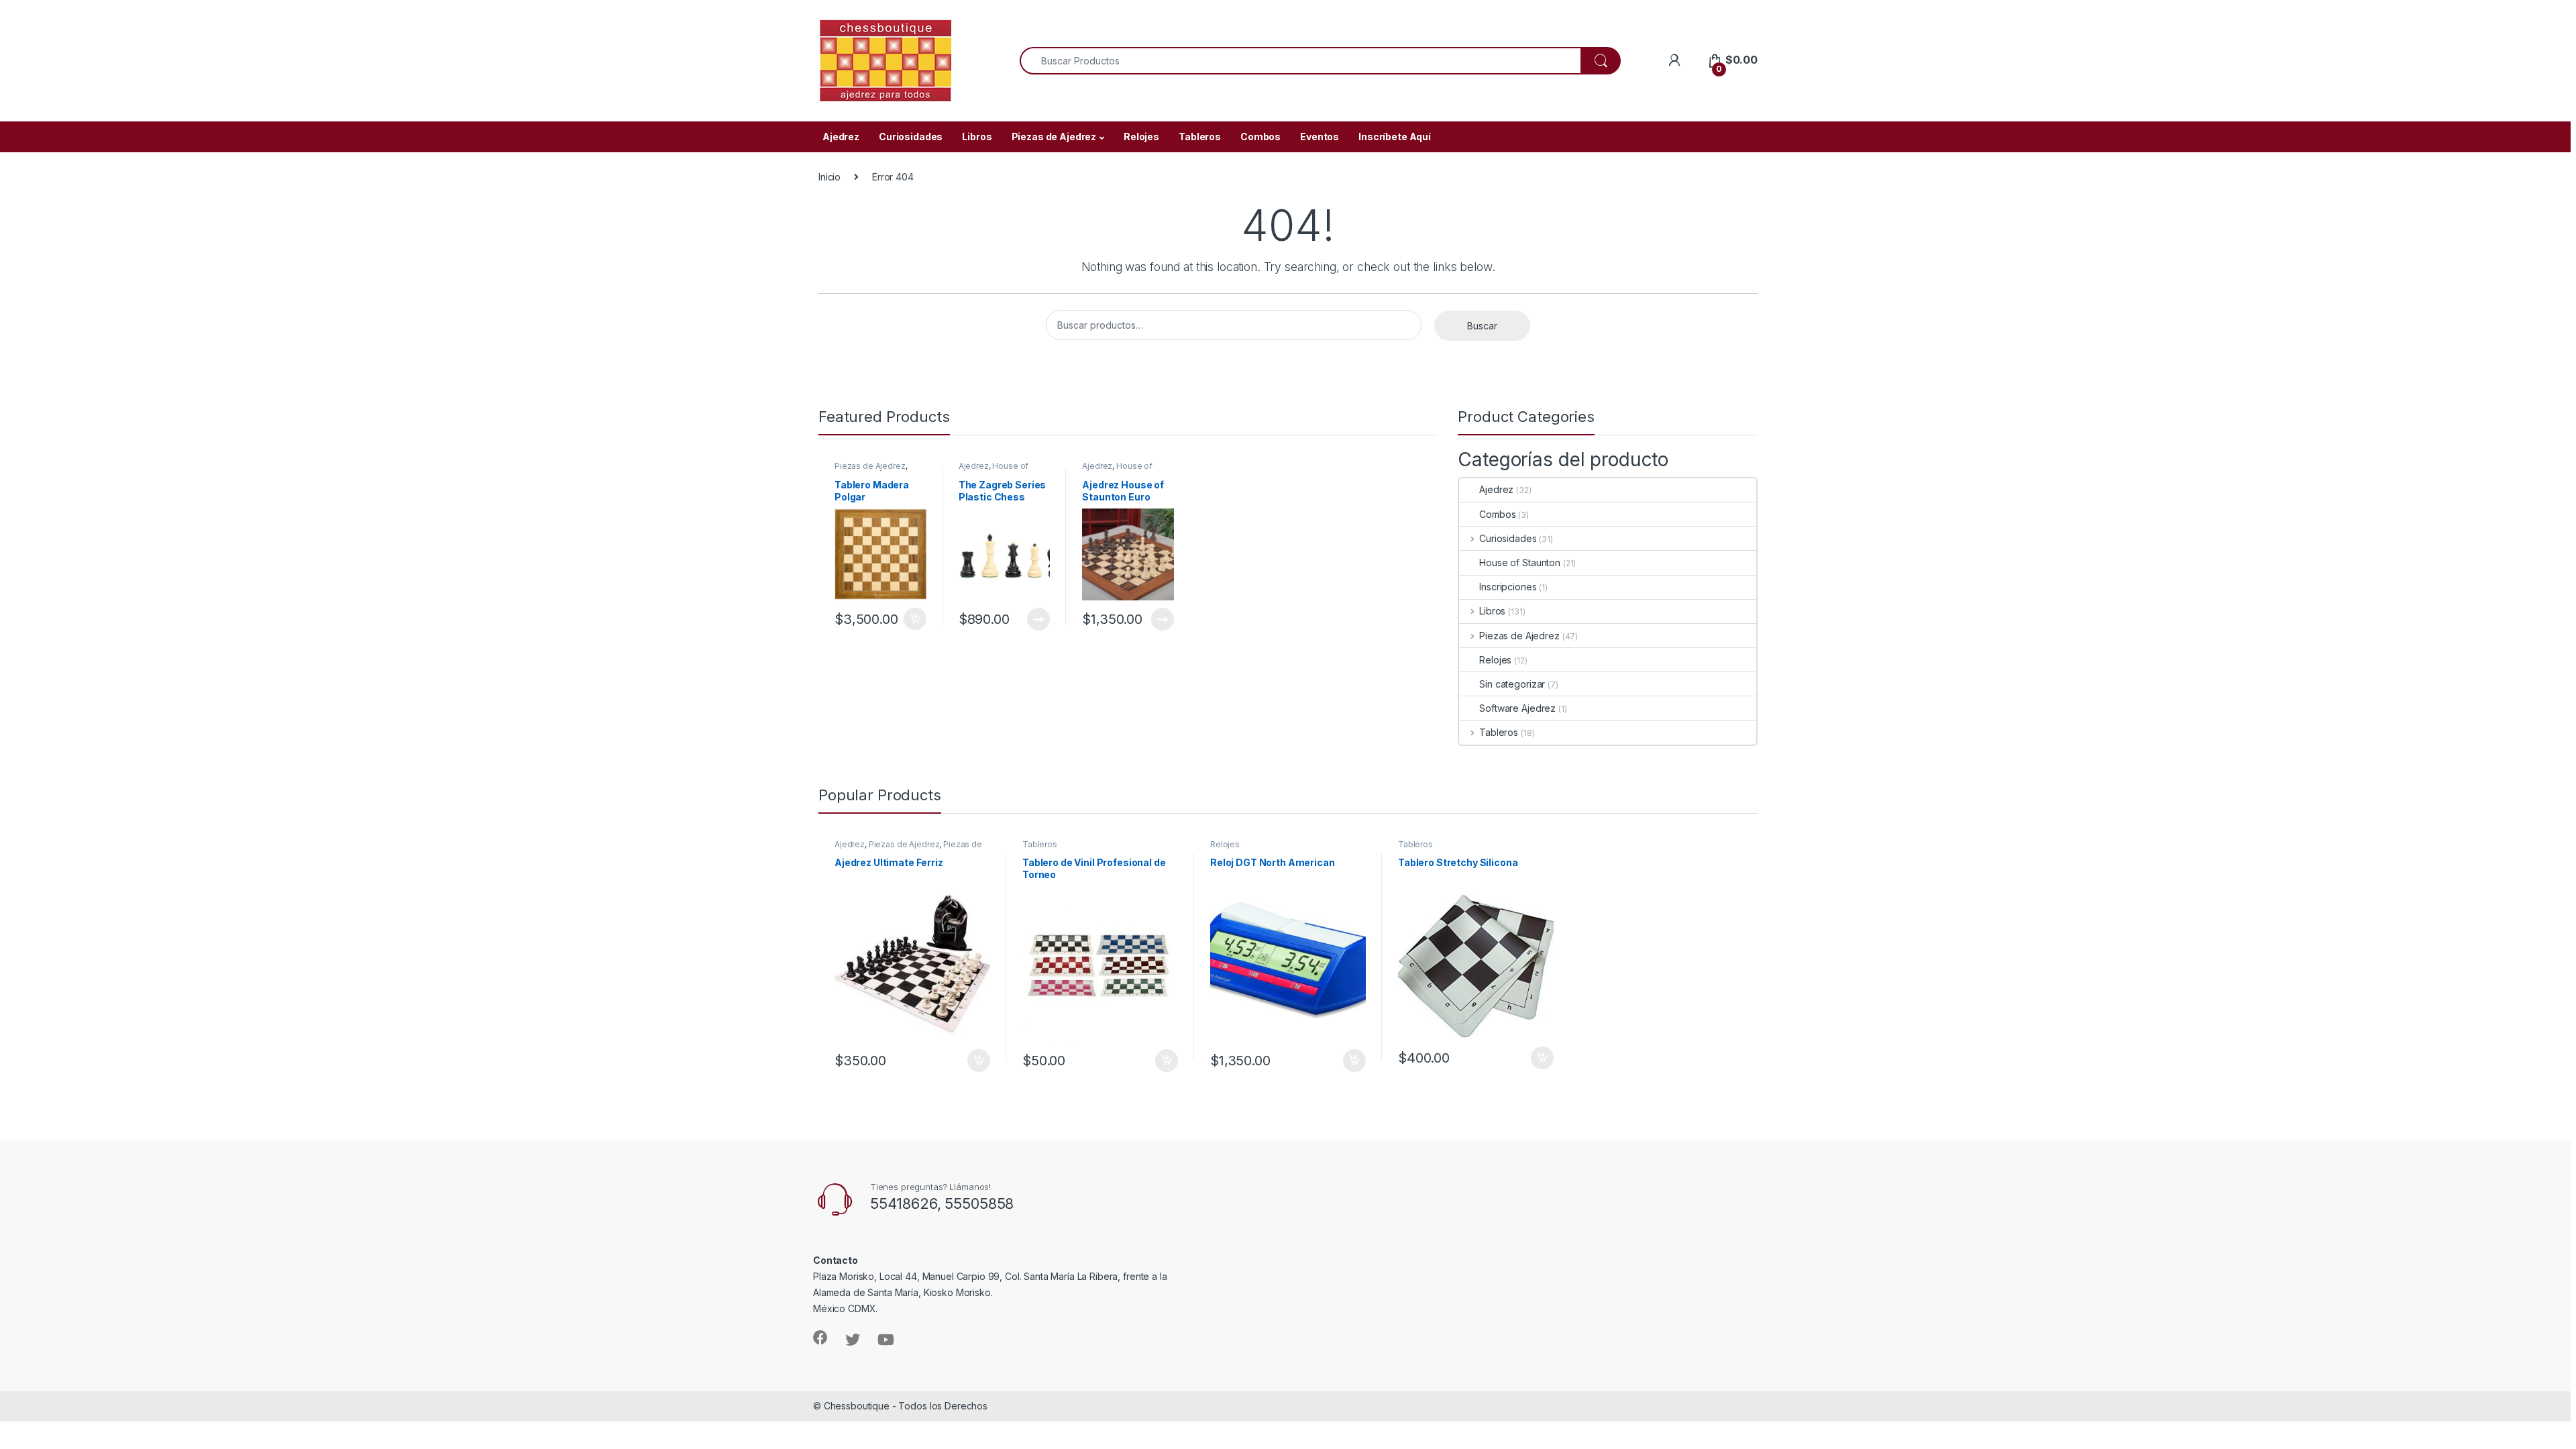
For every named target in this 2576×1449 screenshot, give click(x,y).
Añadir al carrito (913, 619)
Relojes (1141, 137)
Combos (1260, 137)
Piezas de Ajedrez (1054, 137)
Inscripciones (1508, 587)
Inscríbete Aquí (1395, 137)
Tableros (1200, 137)
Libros (977, 137)
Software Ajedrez (1517, 708)
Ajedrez (841, 137)
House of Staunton (994, 470)
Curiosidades (911, 137)
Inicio (829, 177)
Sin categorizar (1512, 684)
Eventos (1320, 137)
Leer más (1038, 619)
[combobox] (1300, 61)
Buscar (1482, 326)
